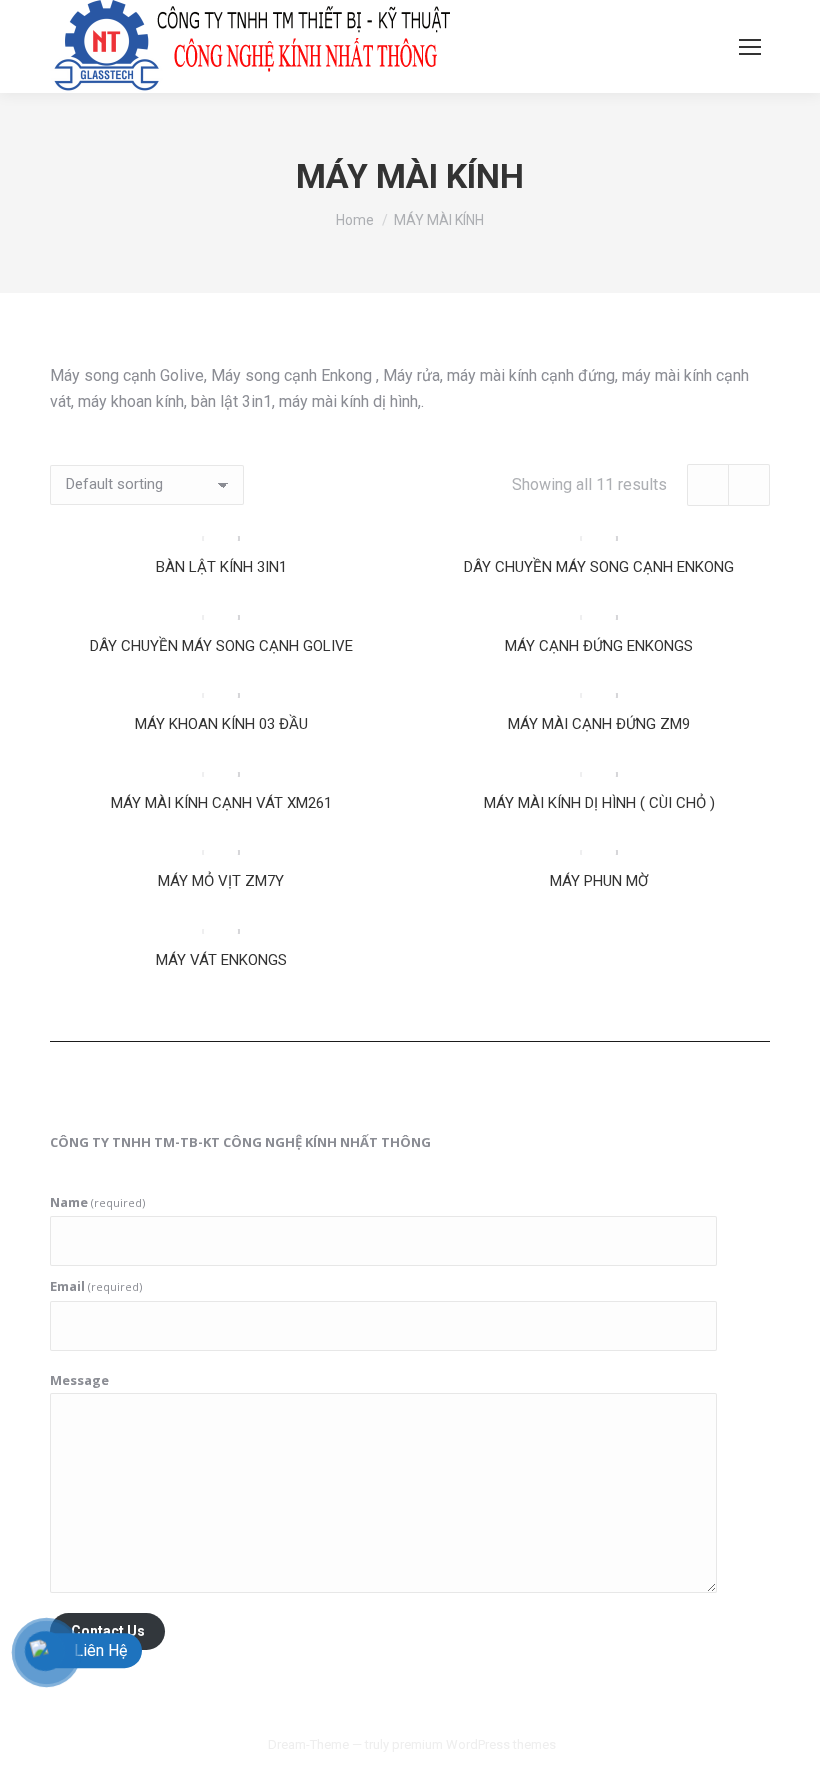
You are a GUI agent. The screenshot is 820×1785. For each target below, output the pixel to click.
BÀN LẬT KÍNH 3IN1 (221, 567)
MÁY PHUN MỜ (599, 881)
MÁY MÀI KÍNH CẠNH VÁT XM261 (221, 803)
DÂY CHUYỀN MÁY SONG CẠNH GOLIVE (221, 646)
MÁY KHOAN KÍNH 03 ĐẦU (221, 724)
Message (79, 1380)
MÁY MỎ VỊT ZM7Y (221, 881)
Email (96, 1286)
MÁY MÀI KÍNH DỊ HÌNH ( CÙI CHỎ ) (599, 803)
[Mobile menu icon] (750, 47)
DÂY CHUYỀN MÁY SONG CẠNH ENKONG (599, 567)
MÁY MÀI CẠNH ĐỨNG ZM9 (599, 724)
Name (97, 1202)
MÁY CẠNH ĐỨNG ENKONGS (599, 646)
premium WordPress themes (474, 1744)
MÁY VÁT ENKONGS (221, 960)
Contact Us (108, 1631)
